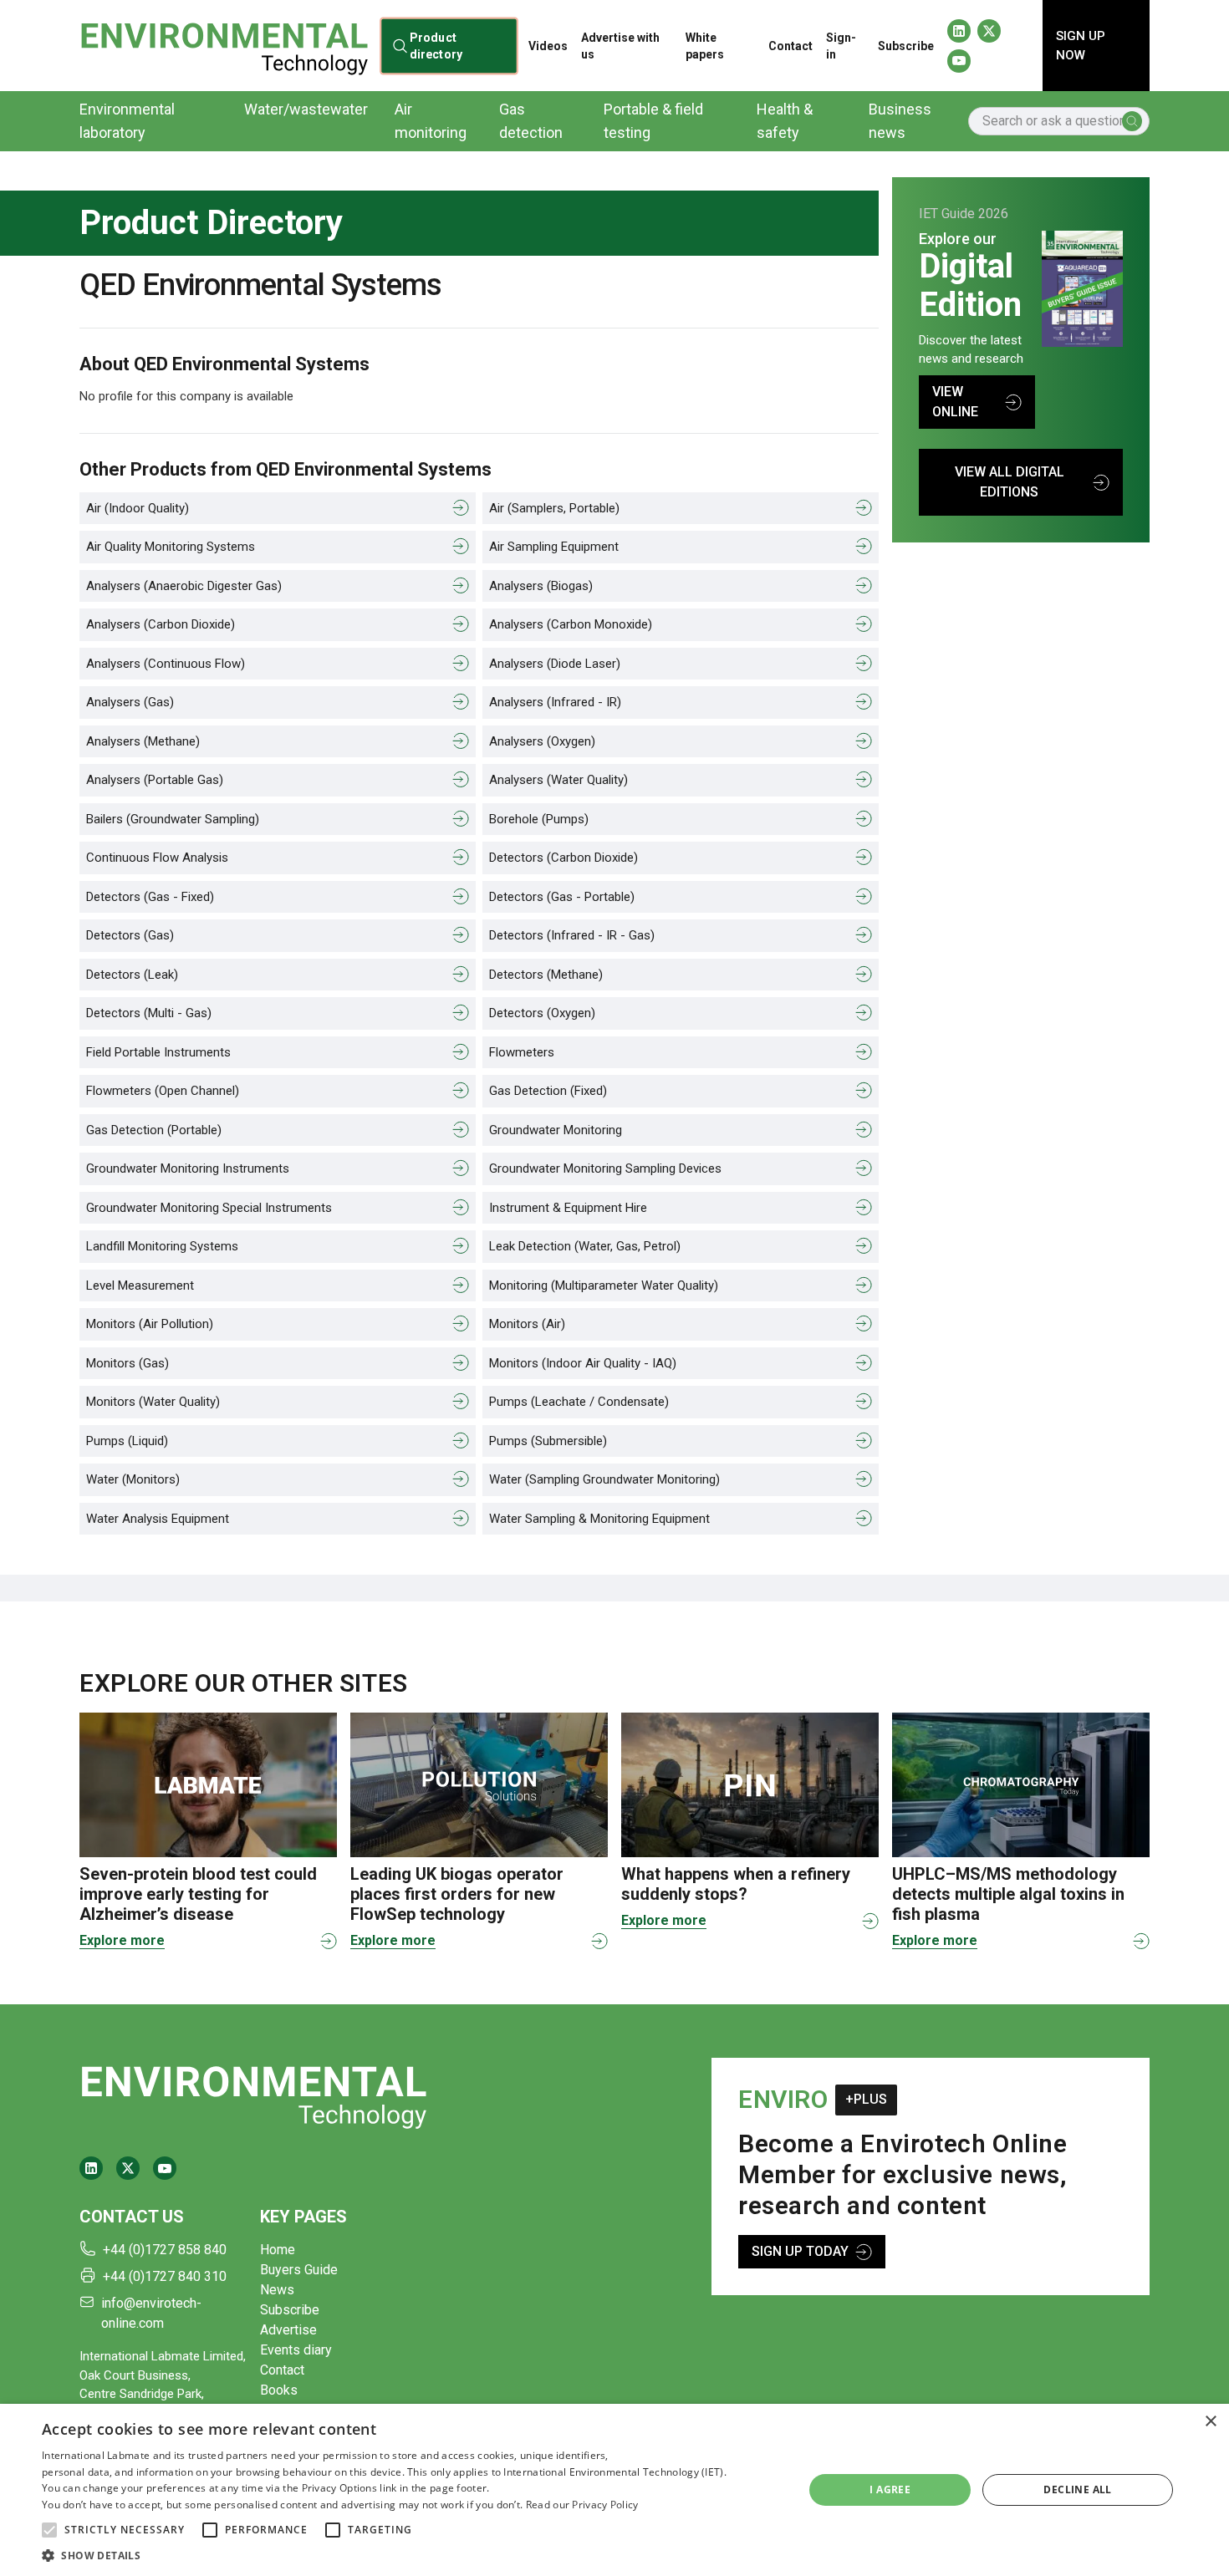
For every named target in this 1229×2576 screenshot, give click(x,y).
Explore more (122, 1940)
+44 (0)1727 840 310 (165, 2276)
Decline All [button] (1077, 2489)
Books (279, 2390)
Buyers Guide (299, 2270)
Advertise (288, 2330)
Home (278, 2250)
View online (955, 402)
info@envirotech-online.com (151, 2313)
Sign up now (1081, 46)
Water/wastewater (306, 109)
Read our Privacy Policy (582, 2505)
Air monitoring (431, 121)
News (277, 2290)
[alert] (614, 2490)
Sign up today (800, 2251)
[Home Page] (224, 46)
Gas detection (531, 121)
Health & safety (785, 121)
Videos (548, 46)
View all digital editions (1010, 482)
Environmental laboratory (127, 121)
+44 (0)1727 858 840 (165, 2250)
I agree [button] (890, 2489)
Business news (900, 121)
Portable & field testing (653, 121)
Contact (790, 46)
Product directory (436, 45)
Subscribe (906, 46)
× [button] (1210, 2422)
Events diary (296, 2350)
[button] (49, 2530)
